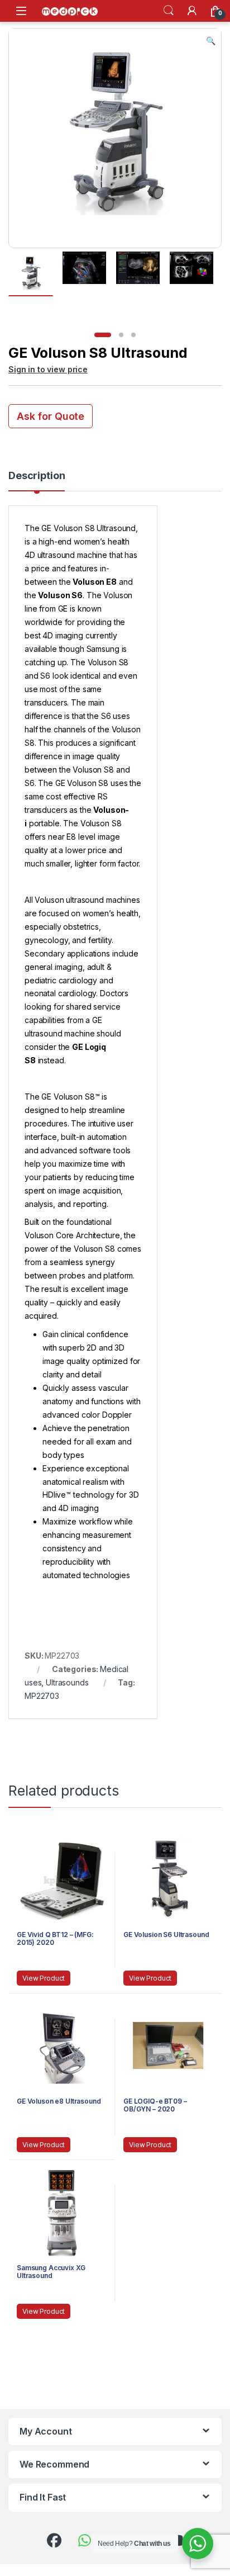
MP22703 (42, 1696)
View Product (44, 1978)
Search (169, 11)
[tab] (37, 481)
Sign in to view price (48, 369)
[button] (211, 41)
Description (37, 476)
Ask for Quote (51, 416)
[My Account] (192, 11)
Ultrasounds (67, 1682)
